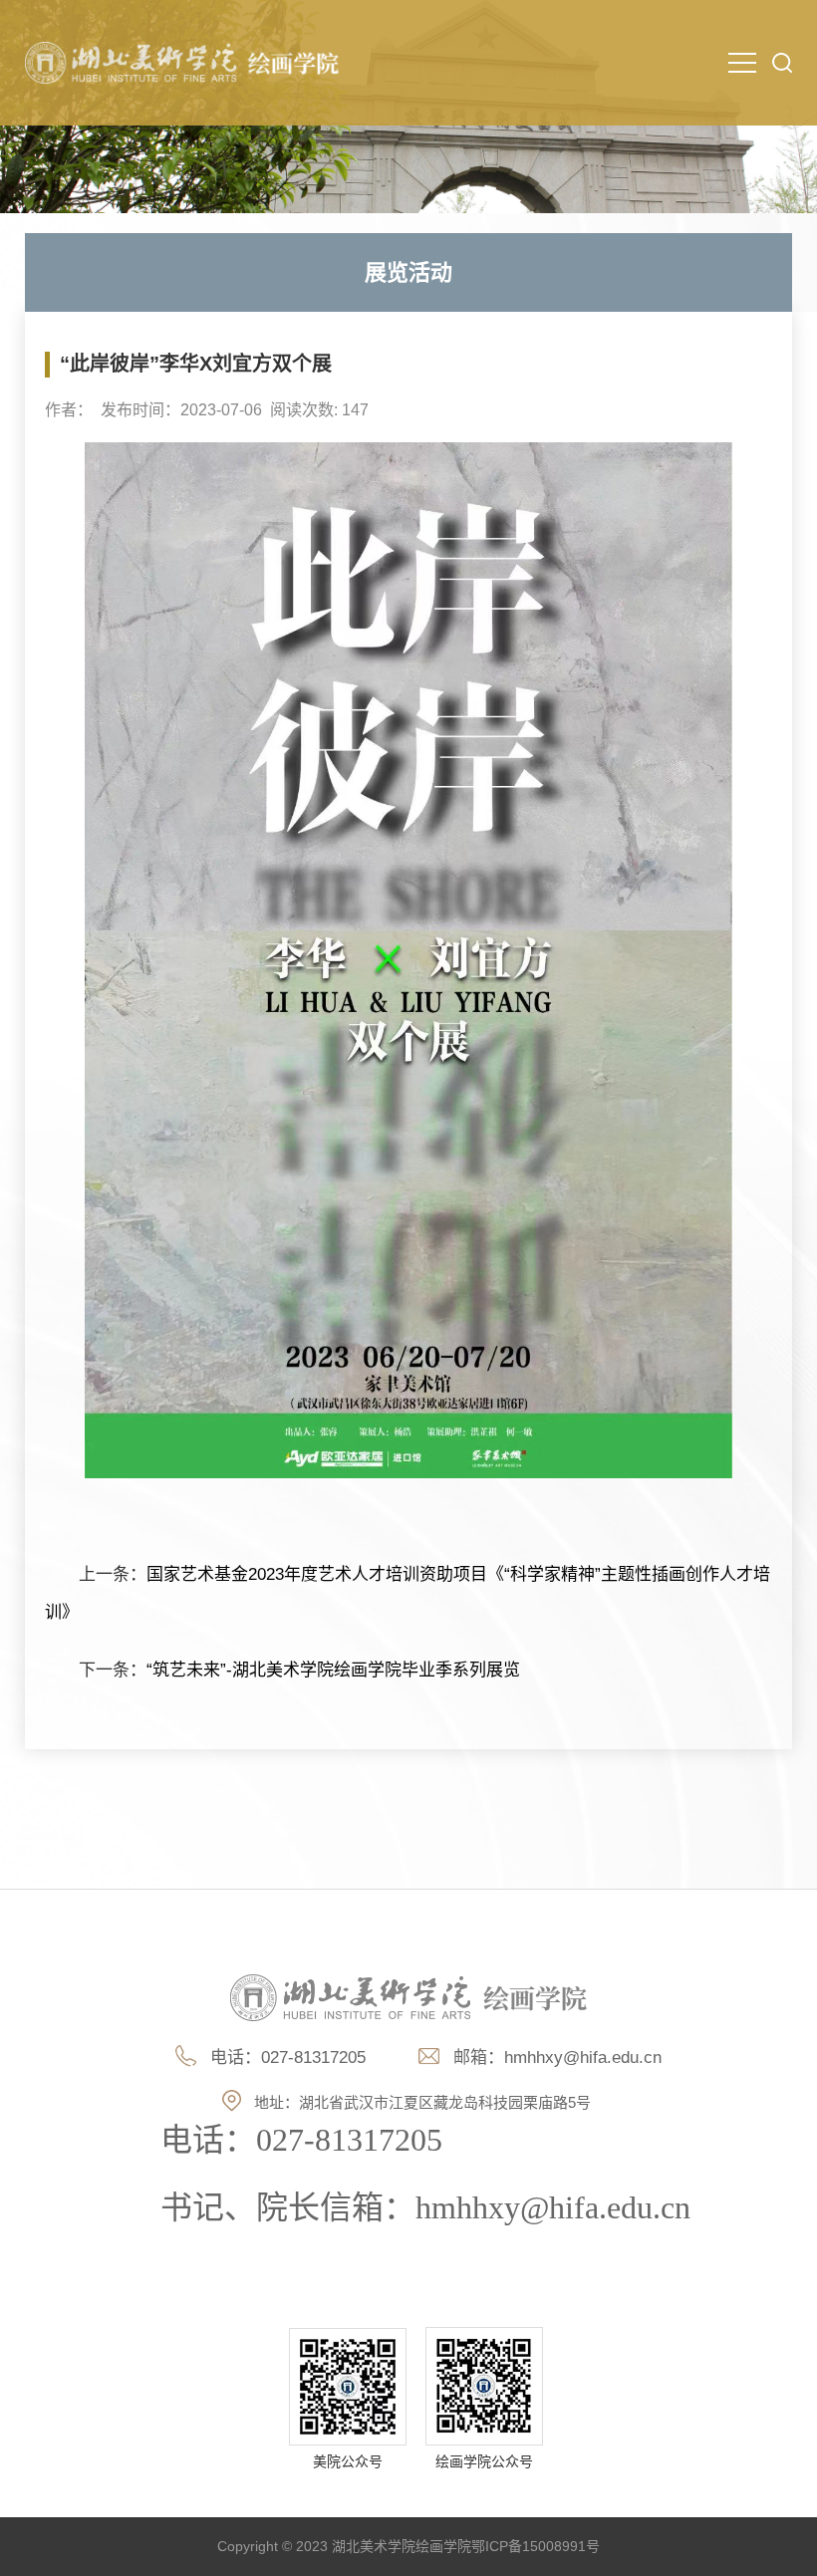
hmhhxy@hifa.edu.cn (583, 2058)
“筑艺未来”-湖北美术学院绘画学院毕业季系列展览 (333, 1670)
